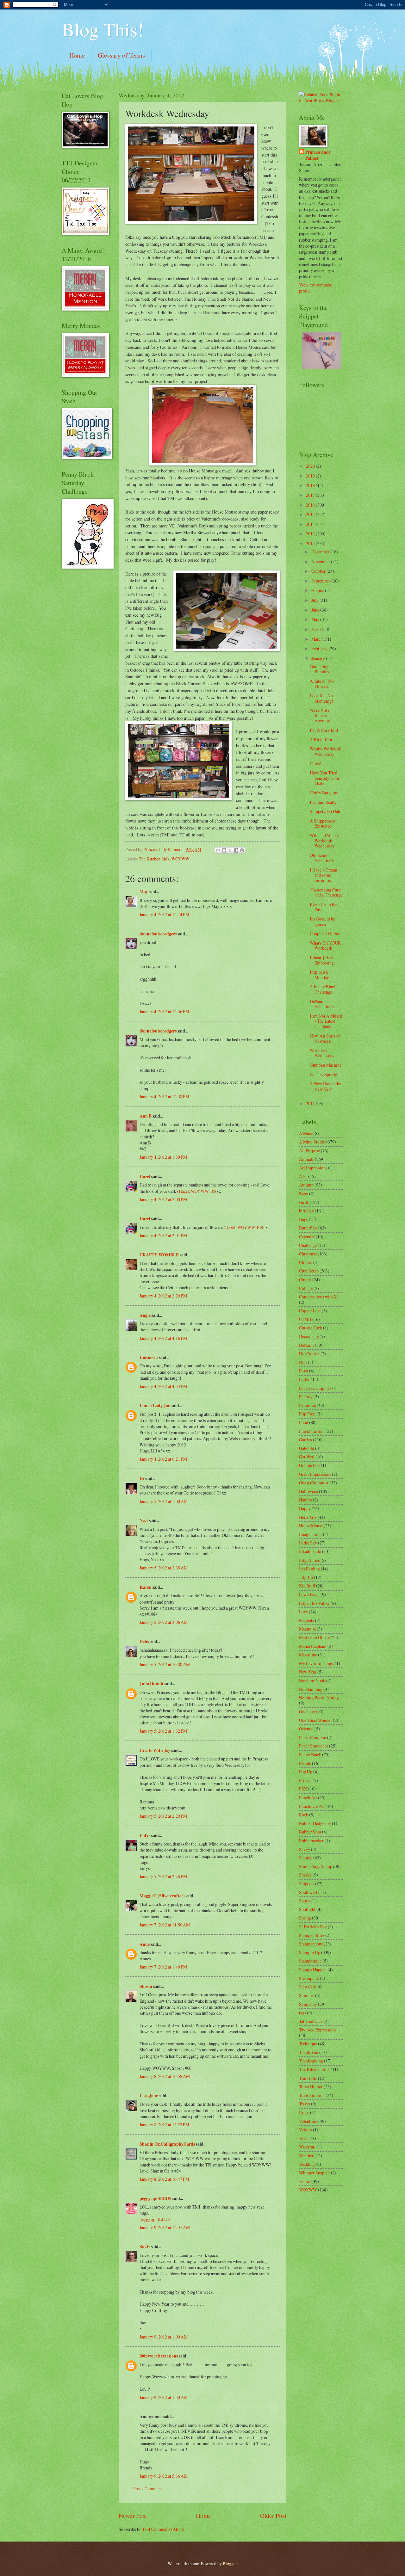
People (305, 1763)
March (318, 639)
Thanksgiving (311, 2061)
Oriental (306, 1729)
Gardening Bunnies (319, 669)
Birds (304, 1202)
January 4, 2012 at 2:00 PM (163, 1199)
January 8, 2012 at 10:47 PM (164, 2179)
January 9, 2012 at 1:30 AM (164, 2397)
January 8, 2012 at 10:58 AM (165, 2076)
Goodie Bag (309, 1465)
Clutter (305, 1280)
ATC (303, 1176)
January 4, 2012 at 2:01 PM (163, 1235)
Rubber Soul (310, 1832)
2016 (311, 505)
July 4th (306, 1577)
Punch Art (308, 1798)
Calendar (307, 1237)
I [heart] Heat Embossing (322, 960)
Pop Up (306, 1772)
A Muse (306, 1133)
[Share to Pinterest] (242, 850)
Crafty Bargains (324, 793)
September (321, 581)
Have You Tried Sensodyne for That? (325, 778)
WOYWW (181, 859)
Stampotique (310, 1961)
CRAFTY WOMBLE (159, 1255)
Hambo (305, 1500)
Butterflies (308, 1228)
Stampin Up (310, 1952)
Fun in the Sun (312, 1431)
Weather (306, 2156)
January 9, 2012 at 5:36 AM (164, 2476)
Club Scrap (309, 1271)
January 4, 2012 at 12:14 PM (164, 914)
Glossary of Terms (121, 55)
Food (304, 1422)
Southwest (308, 1892)
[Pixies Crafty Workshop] (321, 368)
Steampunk (309, 1978)
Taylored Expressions (318, 2030)
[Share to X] (230, 850)
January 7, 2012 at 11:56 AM (165, 1925)
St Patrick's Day (313, 1927)
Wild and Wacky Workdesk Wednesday (324, 841)
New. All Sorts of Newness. (325, 1038)
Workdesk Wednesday (322, 1053)
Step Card (308, 1987)
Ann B (146, 1116)
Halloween (308, 1491)
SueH (145, 2246)
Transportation (312, 2095)
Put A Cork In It (324, 730)
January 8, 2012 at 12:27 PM (164, 2125)
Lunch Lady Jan (155, 1406)
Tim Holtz (308, 2078)
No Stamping (311, 1689)
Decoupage (309, 1336)
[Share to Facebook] (236, 850)
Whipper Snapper (315, 2173)
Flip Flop (307, 1414)
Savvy (305, 1849)
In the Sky (308, 1543)
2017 (311, 495)
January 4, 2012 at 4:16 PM (163, 1338)
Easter (304, 1379)
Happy (305, 1508)
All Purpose (309, 1151)
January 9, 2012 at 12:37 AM (165, 2227)
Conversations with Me (319, 1297)
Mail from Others (314, 1637)
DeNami (306, 1345)
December (321, 552)
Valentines (308, 2121)
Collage (306, 1288)
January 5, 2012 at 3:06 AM (164, 1622)
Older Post (273, 2515)
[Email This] (218, 850)
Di (142, 1478)
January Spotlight (325, 1074)
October (319, 571)
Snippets (307, 1884)
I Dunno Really (323, 802)
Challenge (308, 1245)
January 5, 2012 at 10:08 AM (165, 1664)
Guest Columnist (314, 1483)
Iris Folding (309, 1569)
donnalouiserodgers (158, 934)
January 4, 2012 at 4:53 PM (163, 1386)
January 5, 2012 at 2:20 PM (163, 1816)
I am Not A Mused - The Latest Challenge (326, 1021)
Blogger (230, 2564)
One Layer (308, 1712)
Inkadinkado (310, 1551)
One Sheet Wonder (315, 1720)
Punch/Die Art (312, 1806)
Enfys (145, 1835)
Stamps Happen (313, 1970)
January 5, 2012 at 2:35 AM (164, 1568)
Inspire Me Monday (319, 975)
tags (302, 2013)
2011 (311, 1103)
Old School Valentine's (322, 858)
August (318, 590)
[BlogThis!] (224, 850)
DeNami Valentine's (322, 1004)
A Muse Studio (312, 1142)
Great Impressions (315, 1474)
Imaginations (311, 1534)
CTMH (305, 1319)
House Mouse (311, 1526)
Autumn (306, 1185)
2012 (311, 543)
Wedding (307, 2164)
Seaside (306, 1858)
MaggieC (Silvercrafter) (162, 1896)
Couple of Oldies (325, 933)
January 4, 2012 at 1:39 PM (163, 1157)
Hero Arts (308, 1517)
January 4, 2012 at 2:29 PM (163, 1296)
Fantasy (306, 1397)
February (320, 648)
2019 (311, 476)
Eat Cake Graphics (315, 1388)
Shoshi (146, 1986)
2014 (311, 524)
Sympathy (308, 2004)
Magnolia (307, 1629)
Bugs (303, 1219)
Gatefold (307, 1448)
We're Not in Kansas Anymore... (322, 715)
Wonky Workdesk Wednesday (325, 751)
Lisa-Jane (149, 2096)
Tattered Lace (311, 2021)
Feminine (307, 1405)
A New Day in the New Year (325, 1086)
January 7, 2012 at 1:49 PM (163, 1967)
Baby (304, 1194)
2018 (311, 485)
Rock (304, 1815)
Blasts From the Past (324, 907)
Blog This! (103, 29)
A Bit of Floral (323, 740)
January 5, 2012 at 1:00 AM (164, 1501)
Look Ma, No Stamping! (321, 698)
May (144, 891)
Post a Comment (148, 2489)
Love (303, 1612)
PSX (303, 1789)
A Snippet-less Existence (323, 823)
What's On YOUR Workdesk (325, 946)
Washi (304, 2138)
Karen (146, 1587)
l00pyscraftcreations (159, 2356)
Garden (305, 1440)
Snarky (305, 1875)
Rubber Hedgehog (315, 1823)
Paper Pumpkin (313, 1737)
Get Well (307, 1457)
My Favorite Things (316, 1663)
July (315, 600)
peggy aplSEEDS (156, 2198)
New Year (308, 1672)
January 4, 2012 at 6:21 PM (163, 1459)
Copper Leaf (310, 1311)
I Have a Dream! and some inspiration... (324, 875)
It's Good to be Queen (322, 921)
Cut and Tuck (311, 1328)
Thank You (309, 2052)
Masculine (308, 1655)
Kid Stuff (307, 1586)
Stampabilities (312, 1935)
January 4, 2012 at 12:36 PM (164, 1011)
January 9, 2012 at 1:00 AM (164, 2337)
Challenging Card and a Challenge (326, 892)
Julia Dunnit (152, 1684)
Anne (145, 1944)
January (319, 658)
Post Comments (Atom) (164, 2529)
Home (77, 55)
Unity (304, 2112)
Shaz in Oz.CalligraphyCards (167, 2144)
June (316, 610)
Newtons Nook (312, 1680)
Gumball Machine (326, 1065)
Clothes (306, 1262)
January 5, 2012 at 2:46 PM (163, 1876)
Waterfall (307, 2147)
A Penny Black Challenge (323, 989)
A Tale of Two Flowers (322, 684)
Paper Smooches (314, 1746)
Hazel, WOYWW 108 (198, 1191)
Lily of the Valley (314, 1603)
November (321, 561)
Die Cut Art (309, 1354)
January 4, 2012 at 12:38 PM (164, 1097)
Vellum (305, 2130)
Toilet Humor (311, 2087)
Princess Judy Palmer (318, 155)
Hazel (145, 1176)
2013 (311, 534)
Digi (303, 1362)
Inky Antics (309, 1560)
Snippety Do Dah (325, 811)
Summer (307, 1995)
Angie (145, 1315)
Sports (305, 1901)
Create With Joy (155, 1750)
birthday (306, 1211)
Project (305, 1780)
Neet (144, 1520)
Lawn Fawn (309, 1594)
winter (305, 2181)
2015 (311, 514)
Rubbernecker (311, 1841)
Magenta (307, 1620)
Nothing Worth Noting (319, 1698)
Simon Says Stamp (316, 1866)
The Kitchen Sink (154, 859)
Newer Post (133, 2515)
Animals (306, 1159)
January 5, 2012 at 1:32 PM (163, 1731)
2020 (311, 466)
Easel (304, 1371)
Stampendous (311, 1944)
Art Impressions (313, 1168)
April (317, 629)
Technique (308, 2044)
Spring (305, 1918)
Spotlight (307, 1909)
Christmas (308, 1254)
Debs (144, 1642)
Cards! (316, 764)
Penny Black (310, 1755)
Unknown (149, 1357)
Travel (305, 2104)
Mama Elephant (313, 1646)
